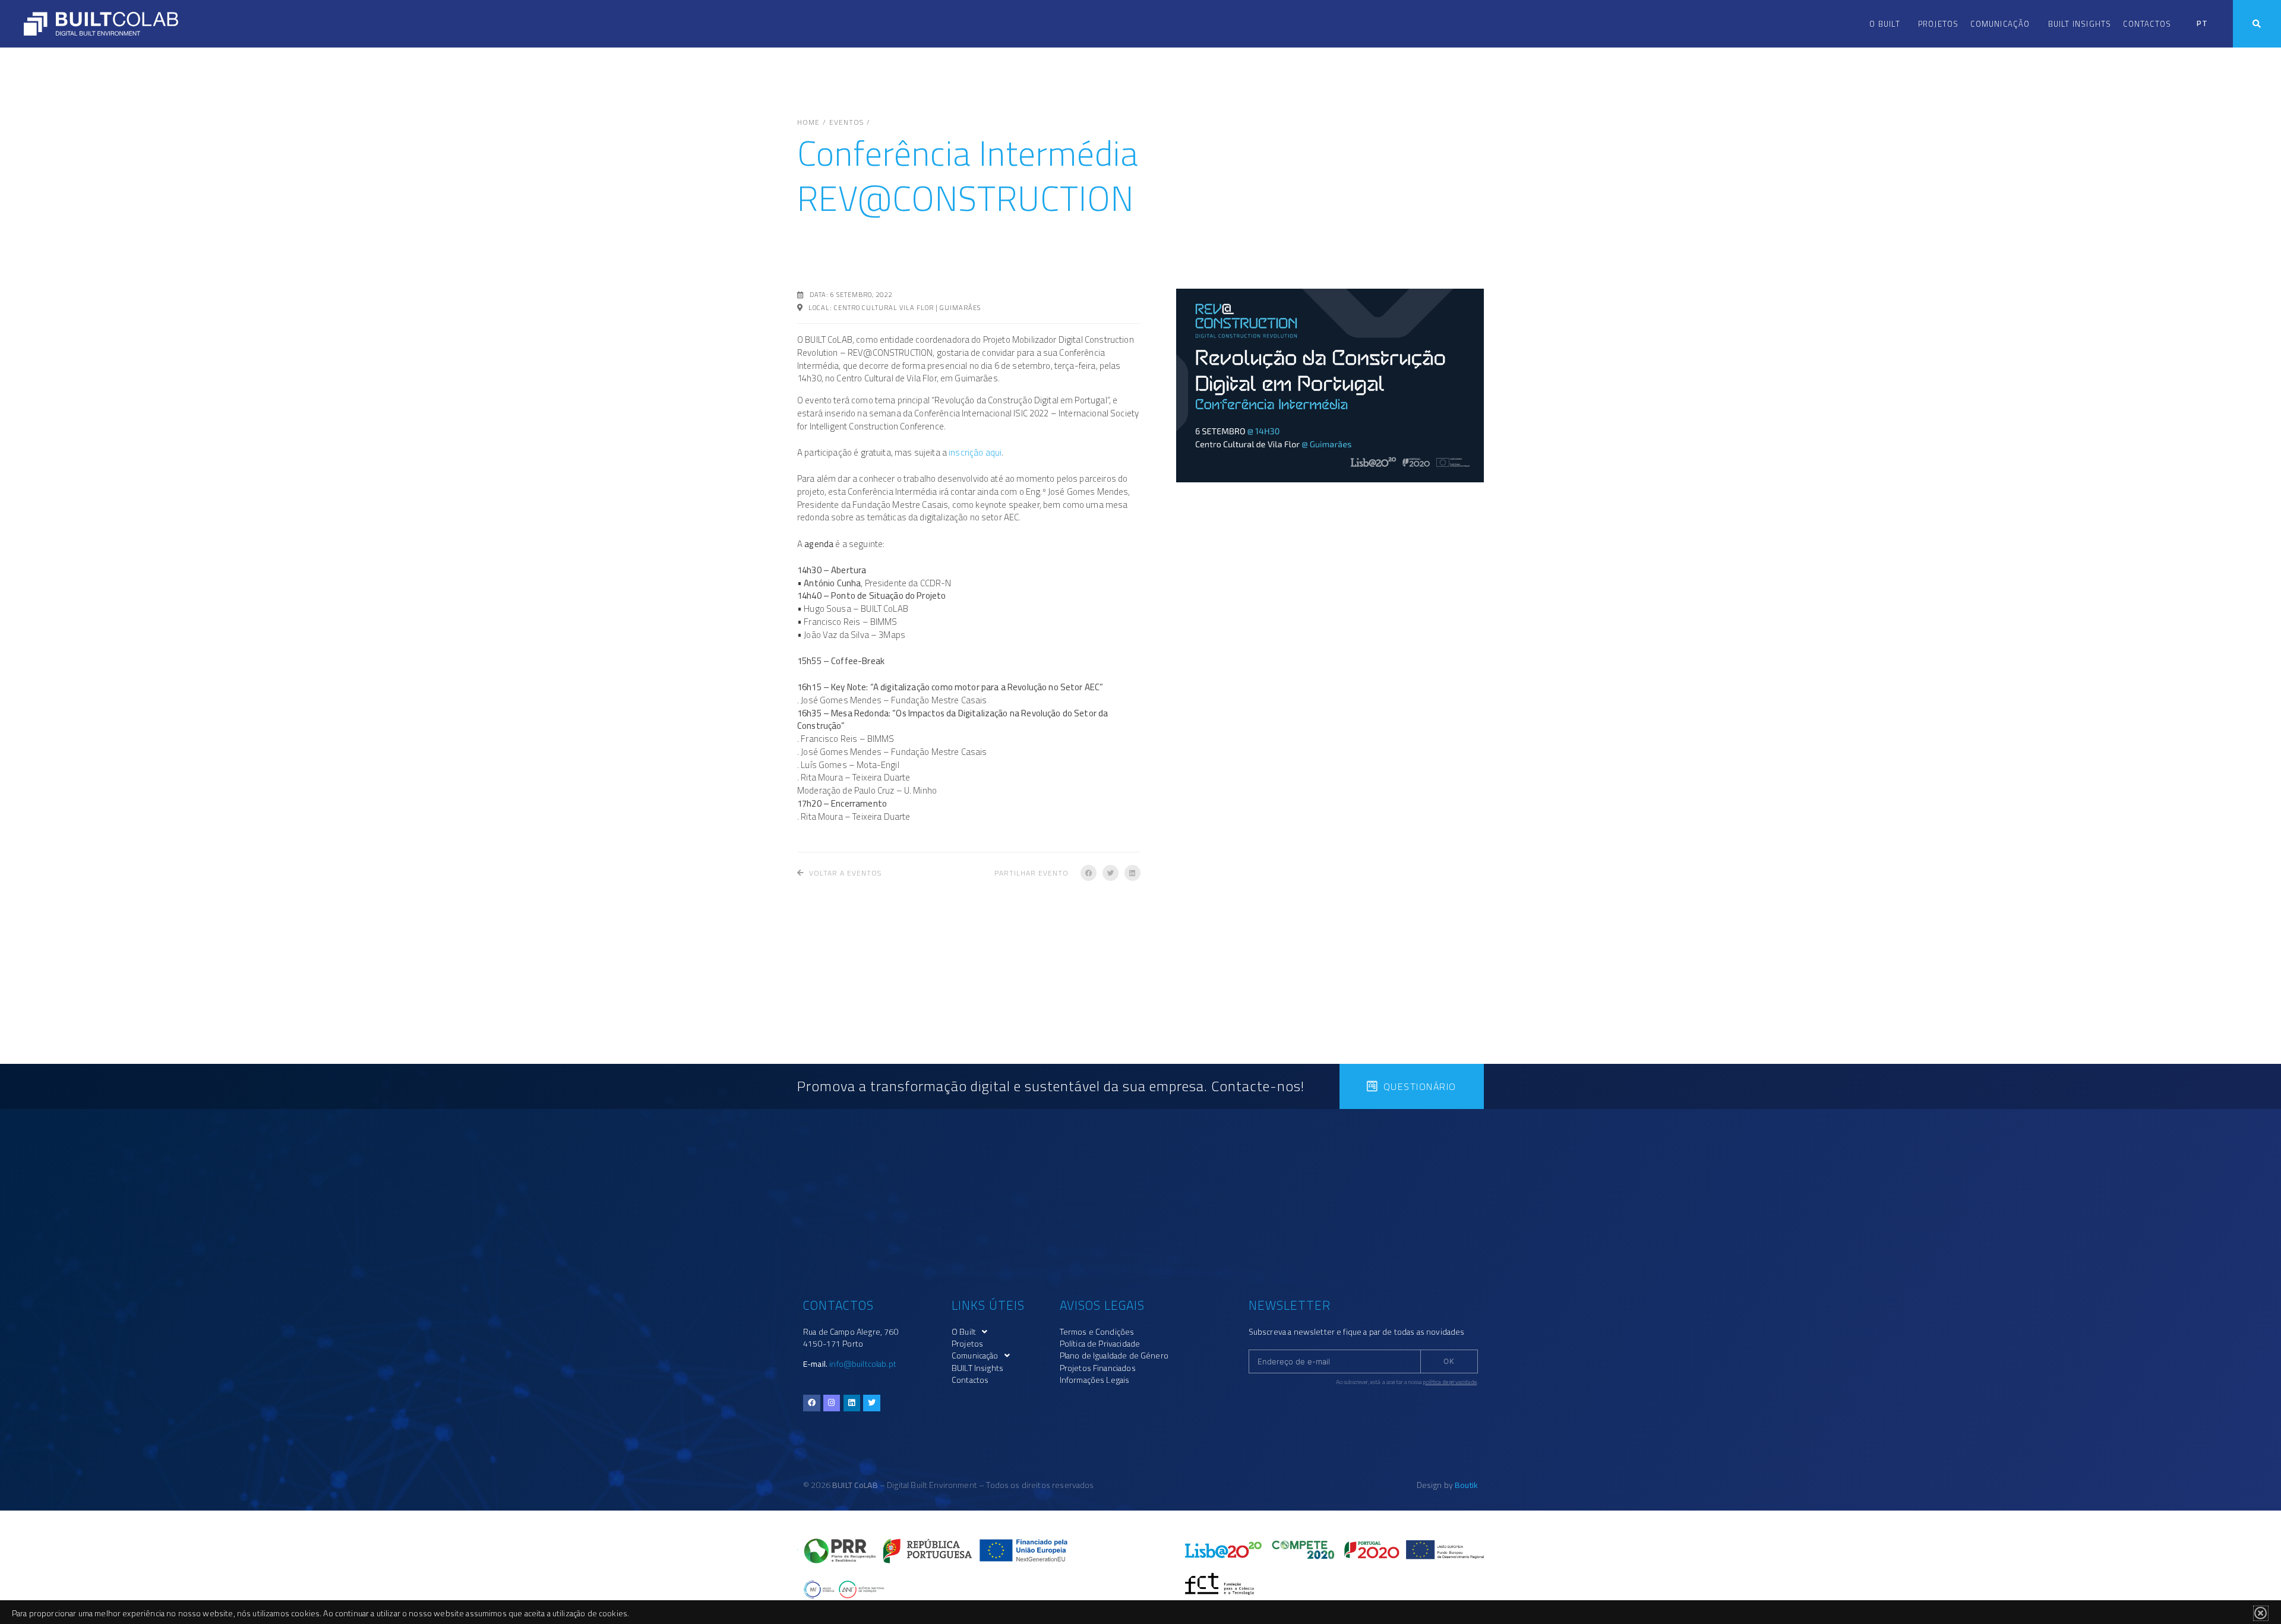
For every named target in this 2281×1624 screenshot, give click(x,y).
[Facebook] (812, 1403)
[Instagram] (832, 1403)
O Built (1884, 24)
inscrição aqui (975, 452)
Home (808, 122)
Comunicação (2000, 24)
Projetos (1939, 24)
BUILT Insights (2080, 24)
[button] (1089, 873)
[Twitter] (872, 1403)
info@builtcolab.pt (863, 1364)
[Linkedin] (852, 1403)
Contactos (2147, 24)
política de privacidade (1450, 1382)
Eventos (846, 122)
